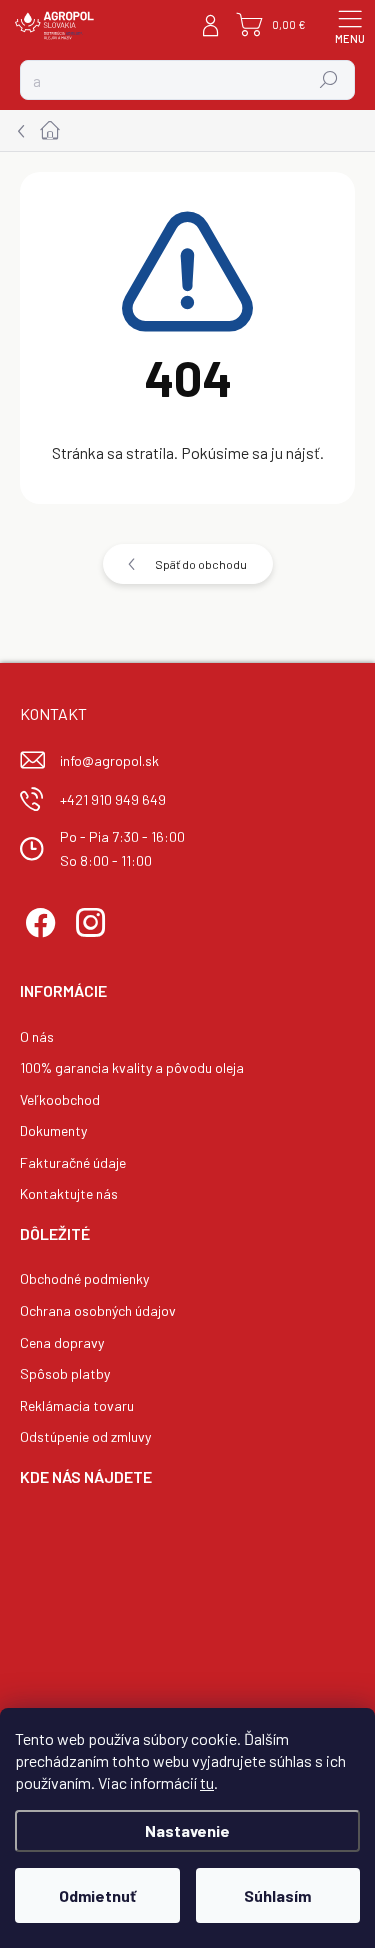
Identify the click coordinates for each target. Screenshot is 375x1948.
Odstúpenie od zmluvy (85, 1436)
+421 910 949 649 (113, 799)
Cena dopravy (62, 1342)
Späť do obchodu (201, 564)
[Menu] (350, 25)
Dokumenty (53, 1130)
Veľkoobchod (60, 1099)
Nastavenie (187, 1830)
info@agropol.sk (109, 760)
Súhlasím (277, 1895)
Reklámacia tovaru (77, 1405)
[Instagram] (87, 919)
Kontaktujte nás (69, 1193)
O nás (37, 1036)
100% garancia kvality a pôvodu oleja (132, 1067)
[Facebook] (37, 919)
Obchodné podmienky (84, 1278)
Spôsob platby (65, 1373)
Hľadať (329, 80)
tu (207, 1782)
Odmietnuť (97, 1895)
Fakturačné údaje (73, 1162)
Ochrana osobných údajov (98, 1310)
